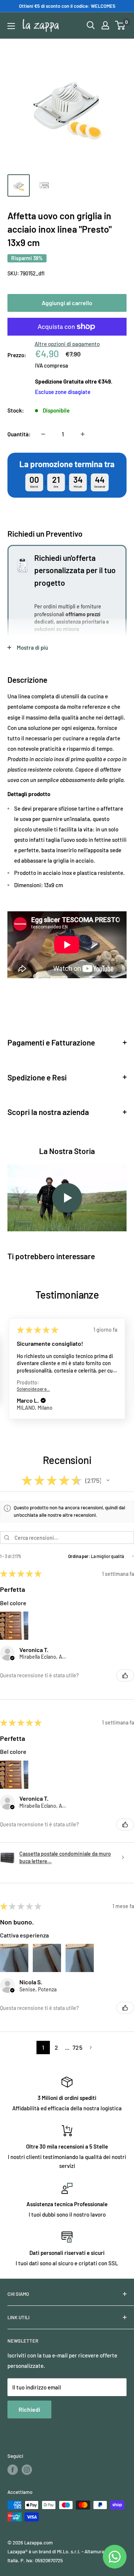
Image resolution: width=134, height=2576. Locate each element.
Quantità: (19, 434)
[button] (44, 1384)
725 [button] (77, 2047)
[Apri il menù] (11, 26)
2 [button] (56, 2047)
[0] (120, 25)
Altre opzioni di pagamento (67, 344)
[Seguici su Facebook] (13, 2470)
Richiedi (29, 2409)
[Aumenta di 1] (83, 434)
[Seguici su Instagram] (27, 2470)
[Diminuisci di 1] (43, 434)
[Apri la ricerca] (91, 25)
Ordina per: (79, 1556)
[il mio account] (105, 25)
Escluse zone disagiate (63, 392)
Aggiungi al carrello (67, 303)
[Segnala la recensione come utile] (125, 1675)
